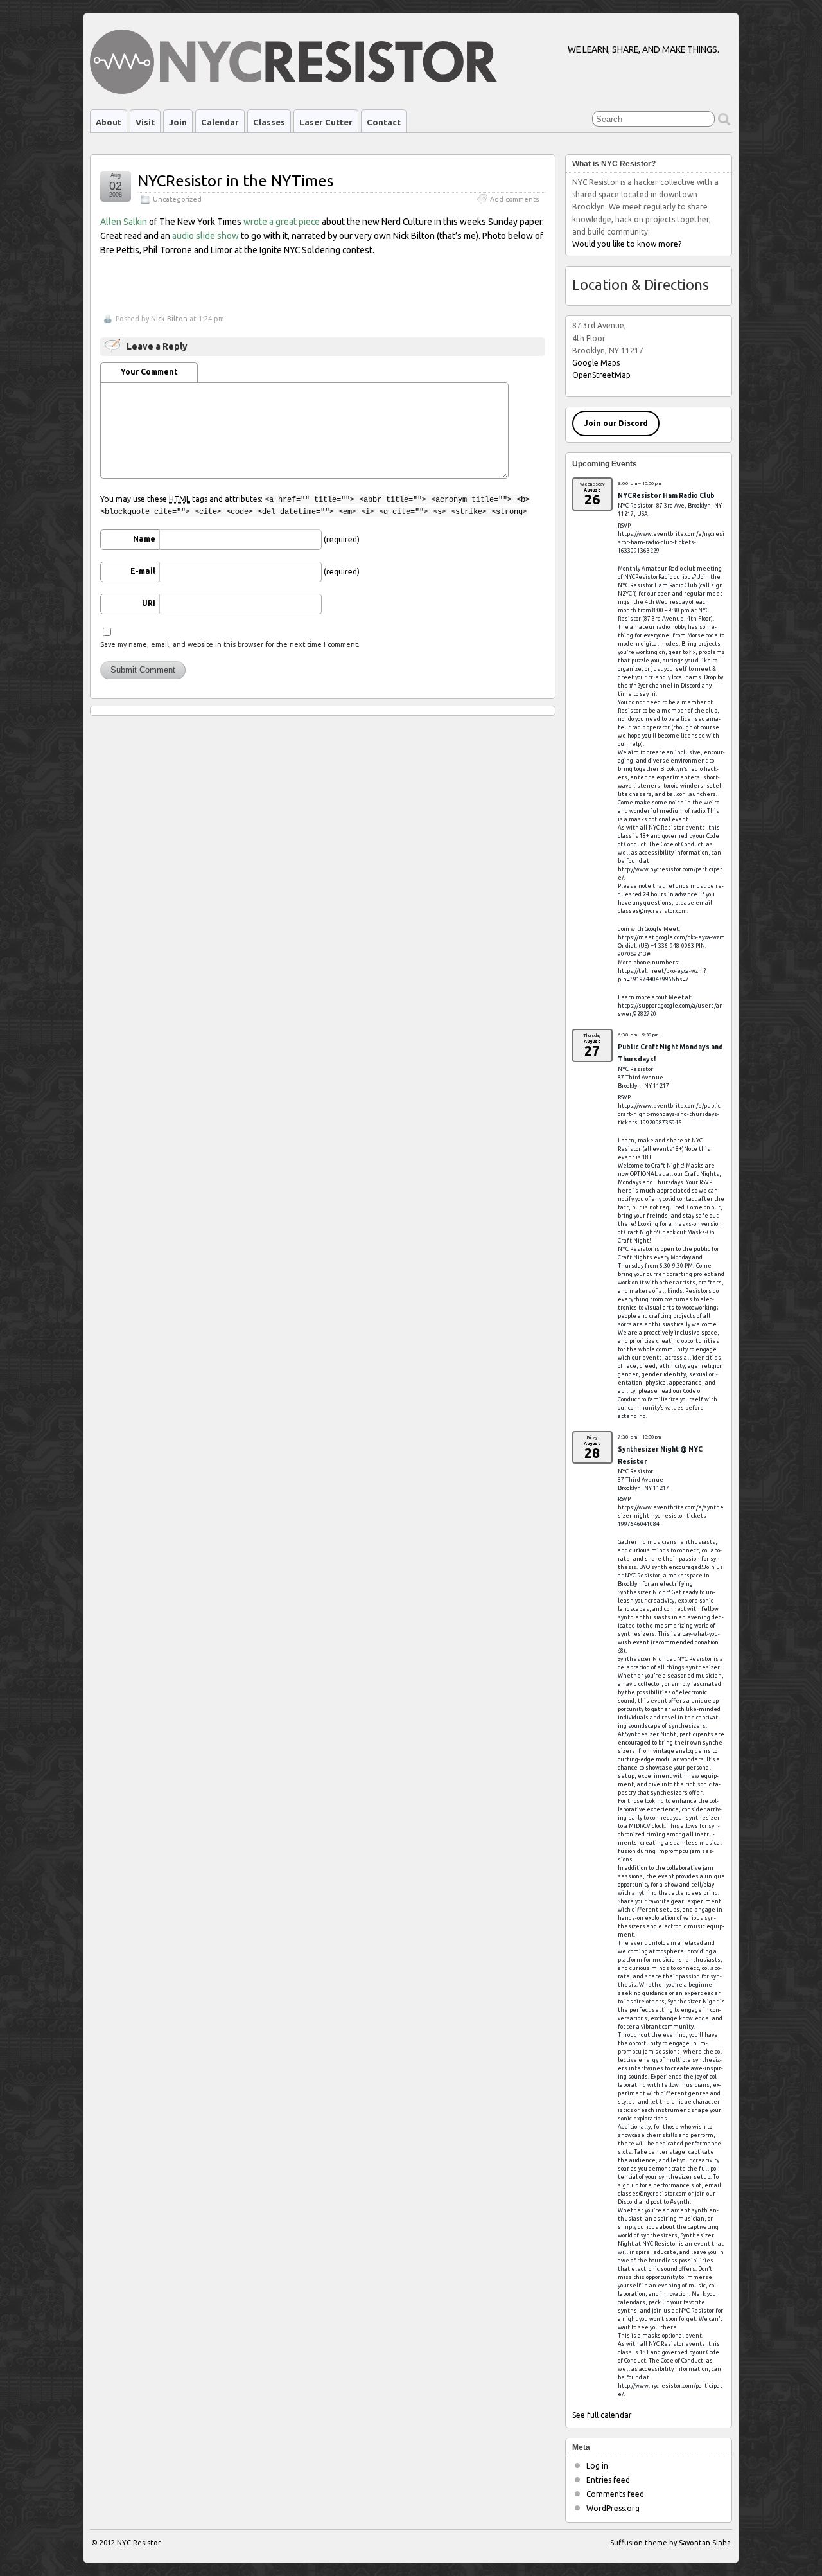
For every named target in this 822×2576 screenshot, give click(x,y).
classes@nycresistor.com (652, 911)
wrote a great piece (282, 222)
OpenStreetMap (601, 375)
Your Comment (149, 372)
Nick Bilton (169, 319)
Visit (145, 122)
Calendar (220, 122)
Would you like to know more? (627, 244)
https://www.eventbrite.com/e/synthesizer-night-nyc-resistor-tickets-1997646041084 (671, 1516)
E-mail (143, 571)
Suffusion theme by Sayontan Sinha (670, 2543)
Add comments (514, 199)
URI (149, 603)
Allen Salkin (124, 222)
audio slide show (205, 236)
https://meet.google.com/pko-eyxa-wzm (671, 937)
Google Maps (596, 363)
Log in (597, 2466)
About (109, 122)
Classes (269, 122)
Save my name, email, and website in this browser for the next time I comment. (230, 644)
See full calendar (602, 2415)
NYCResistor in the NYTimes (235, 181)
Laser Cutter (326, 122)
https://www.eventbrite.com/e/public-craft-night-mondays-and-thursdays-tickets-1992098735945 (670, 1114)
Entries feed (608, 2480)
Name (144, 539)
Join (178, 122)
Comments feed (615, 2494)
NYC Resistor (139, 2543)
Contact (384, 122)
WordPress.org (613, 2508)
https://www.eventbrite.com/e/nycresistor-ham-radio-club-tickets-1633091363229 (671, 542)
